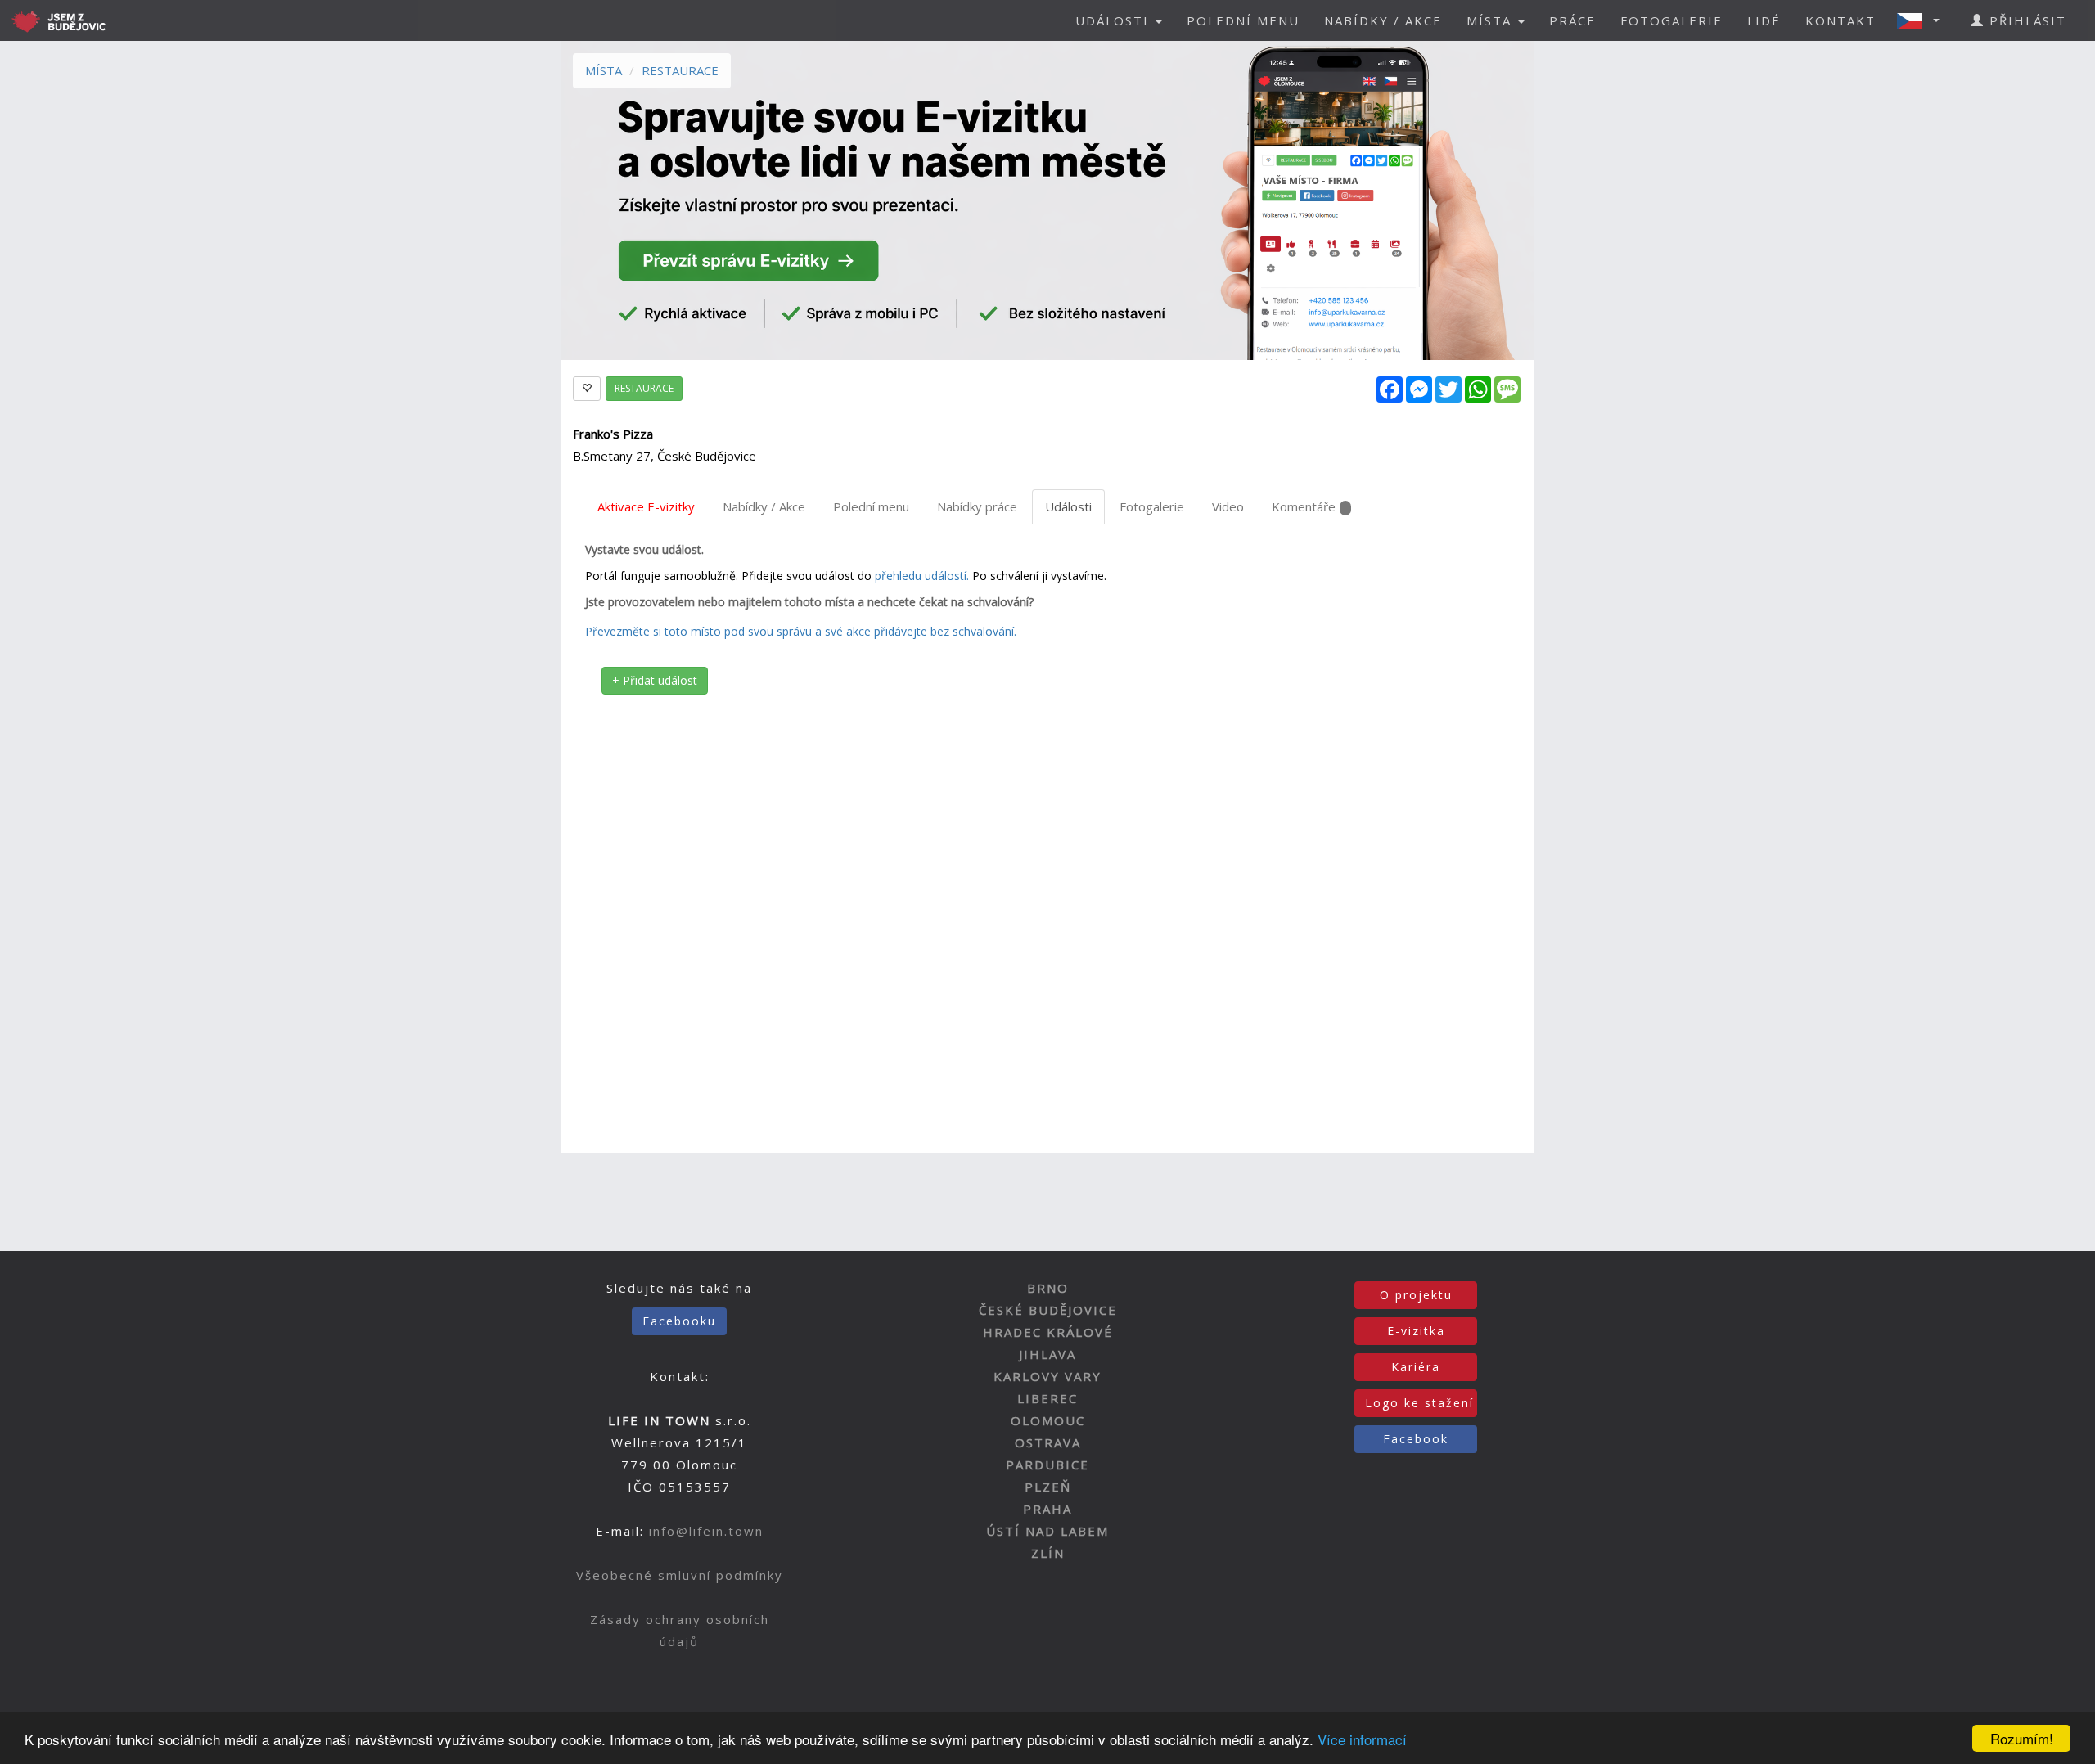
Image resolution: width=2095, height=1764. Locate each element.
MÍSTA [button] (1491, 20)
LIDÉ (1764, 20)
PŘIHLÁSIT (2025, 20)
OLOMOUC (1048, 1420)
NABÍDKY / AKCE (1383, 20)
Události (1068, 506)
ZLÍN (1048, 1553)
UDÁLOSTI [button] (1115, 20)
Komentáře (1304, 506)
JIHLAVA (1047, 1354)
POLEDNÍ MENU (1243, 20)
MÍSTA (604, 70)
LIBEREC (1047, 1398)
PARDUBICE (1047, 1465)
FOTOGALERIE (1671, 20)
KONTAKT (1840, 20)
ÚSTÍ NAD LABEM (1047, 1531)
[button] (1923, 20)
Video (1228, 506)
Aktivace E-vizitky (646, 506)
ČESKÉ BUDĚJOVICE (1048, 1310)
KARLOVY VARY (1047, 1376)
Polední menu (871, 506)
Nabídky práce (977, 506)
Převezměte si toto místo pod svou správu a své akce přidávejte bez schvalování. (801, 631)
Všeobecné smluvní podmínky (680, 1575)
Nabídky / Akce (764, 506)
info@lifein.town (706, 1531)
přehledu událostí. (922, 576)
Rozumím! (2022, 1738)
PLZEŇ (1048, 1487)
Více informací (1362, 1739)
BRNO (1048, 1288)
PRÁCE (1572, 20)
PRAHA (1047, 1509)
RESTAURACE (680, 70)
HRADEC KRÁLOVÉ (1048, 1332)
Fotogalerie (1152, 506)
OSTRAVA (1048, 1442)
